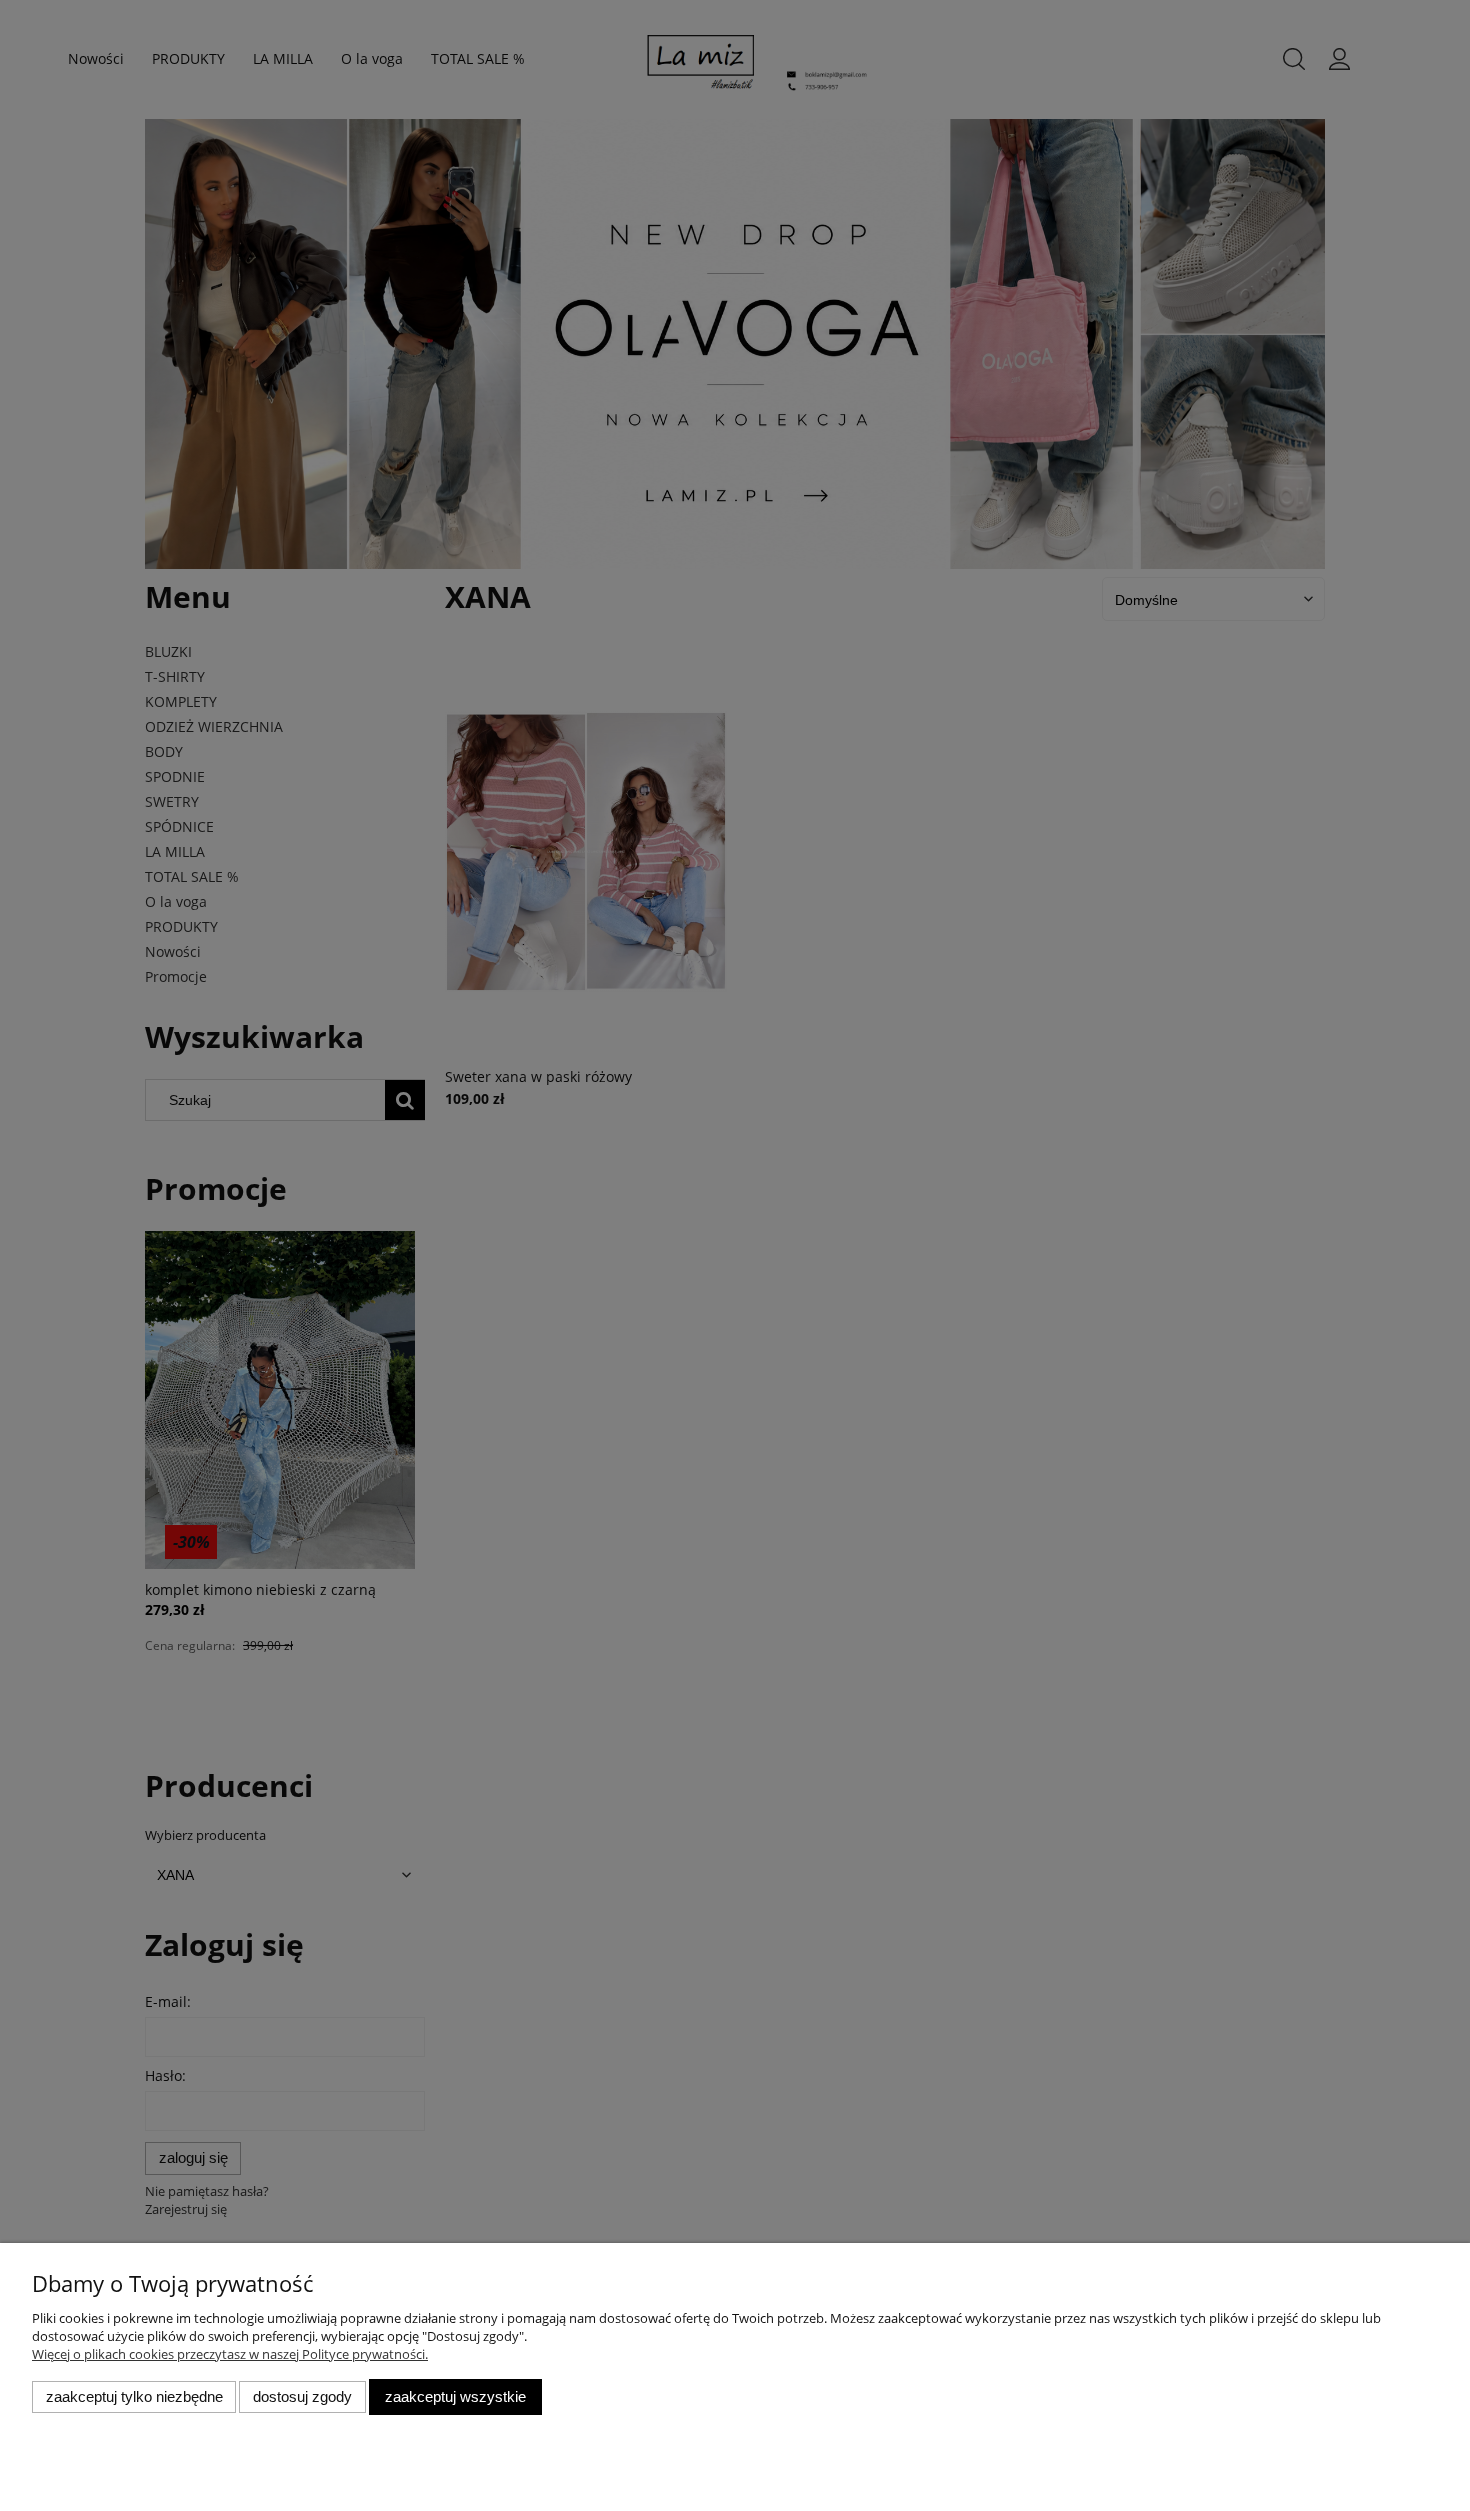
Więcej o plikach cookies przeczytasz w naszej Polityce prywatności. (230, 2354)
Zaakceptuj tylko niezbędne (134, 2396)
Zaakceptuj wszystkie (455, 2396)
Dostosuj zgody (302, 2396)
